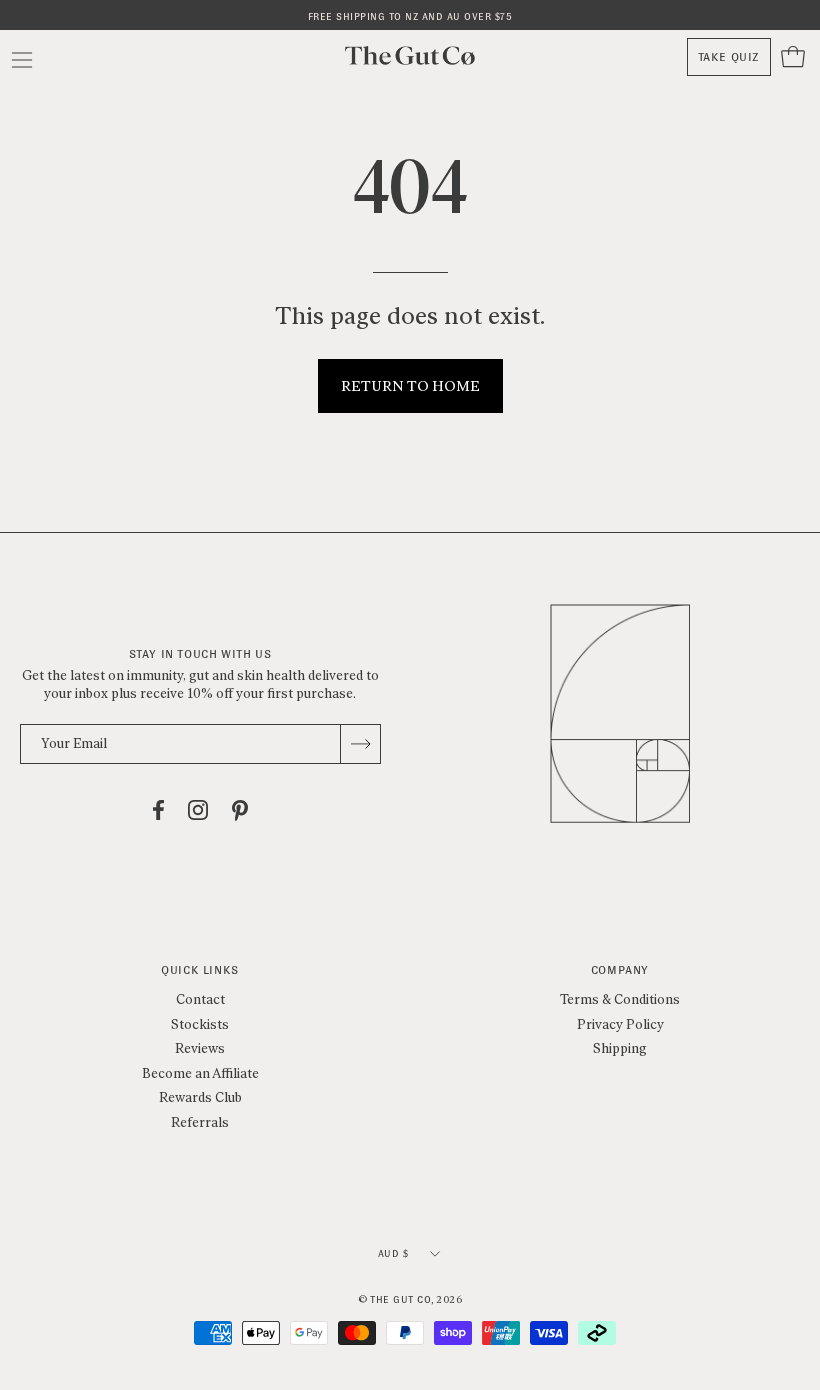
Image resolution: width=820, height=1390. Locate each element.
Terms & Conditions (620, 999)
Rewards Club (200, 1097)
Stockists (200, 1023)
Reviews (200, 1048)
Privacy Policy (620, 1023)
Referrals (200, 1122)
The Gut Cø (400, 1299)
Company (620, 970)
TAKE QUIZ (729, 57)
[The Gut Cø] (410, 55)
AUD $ (393, 1253)
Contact (200, 999)
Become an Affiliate (200, 1072)
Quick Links (200, 970)
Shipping (620, 1048)
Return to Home (410, 386)
